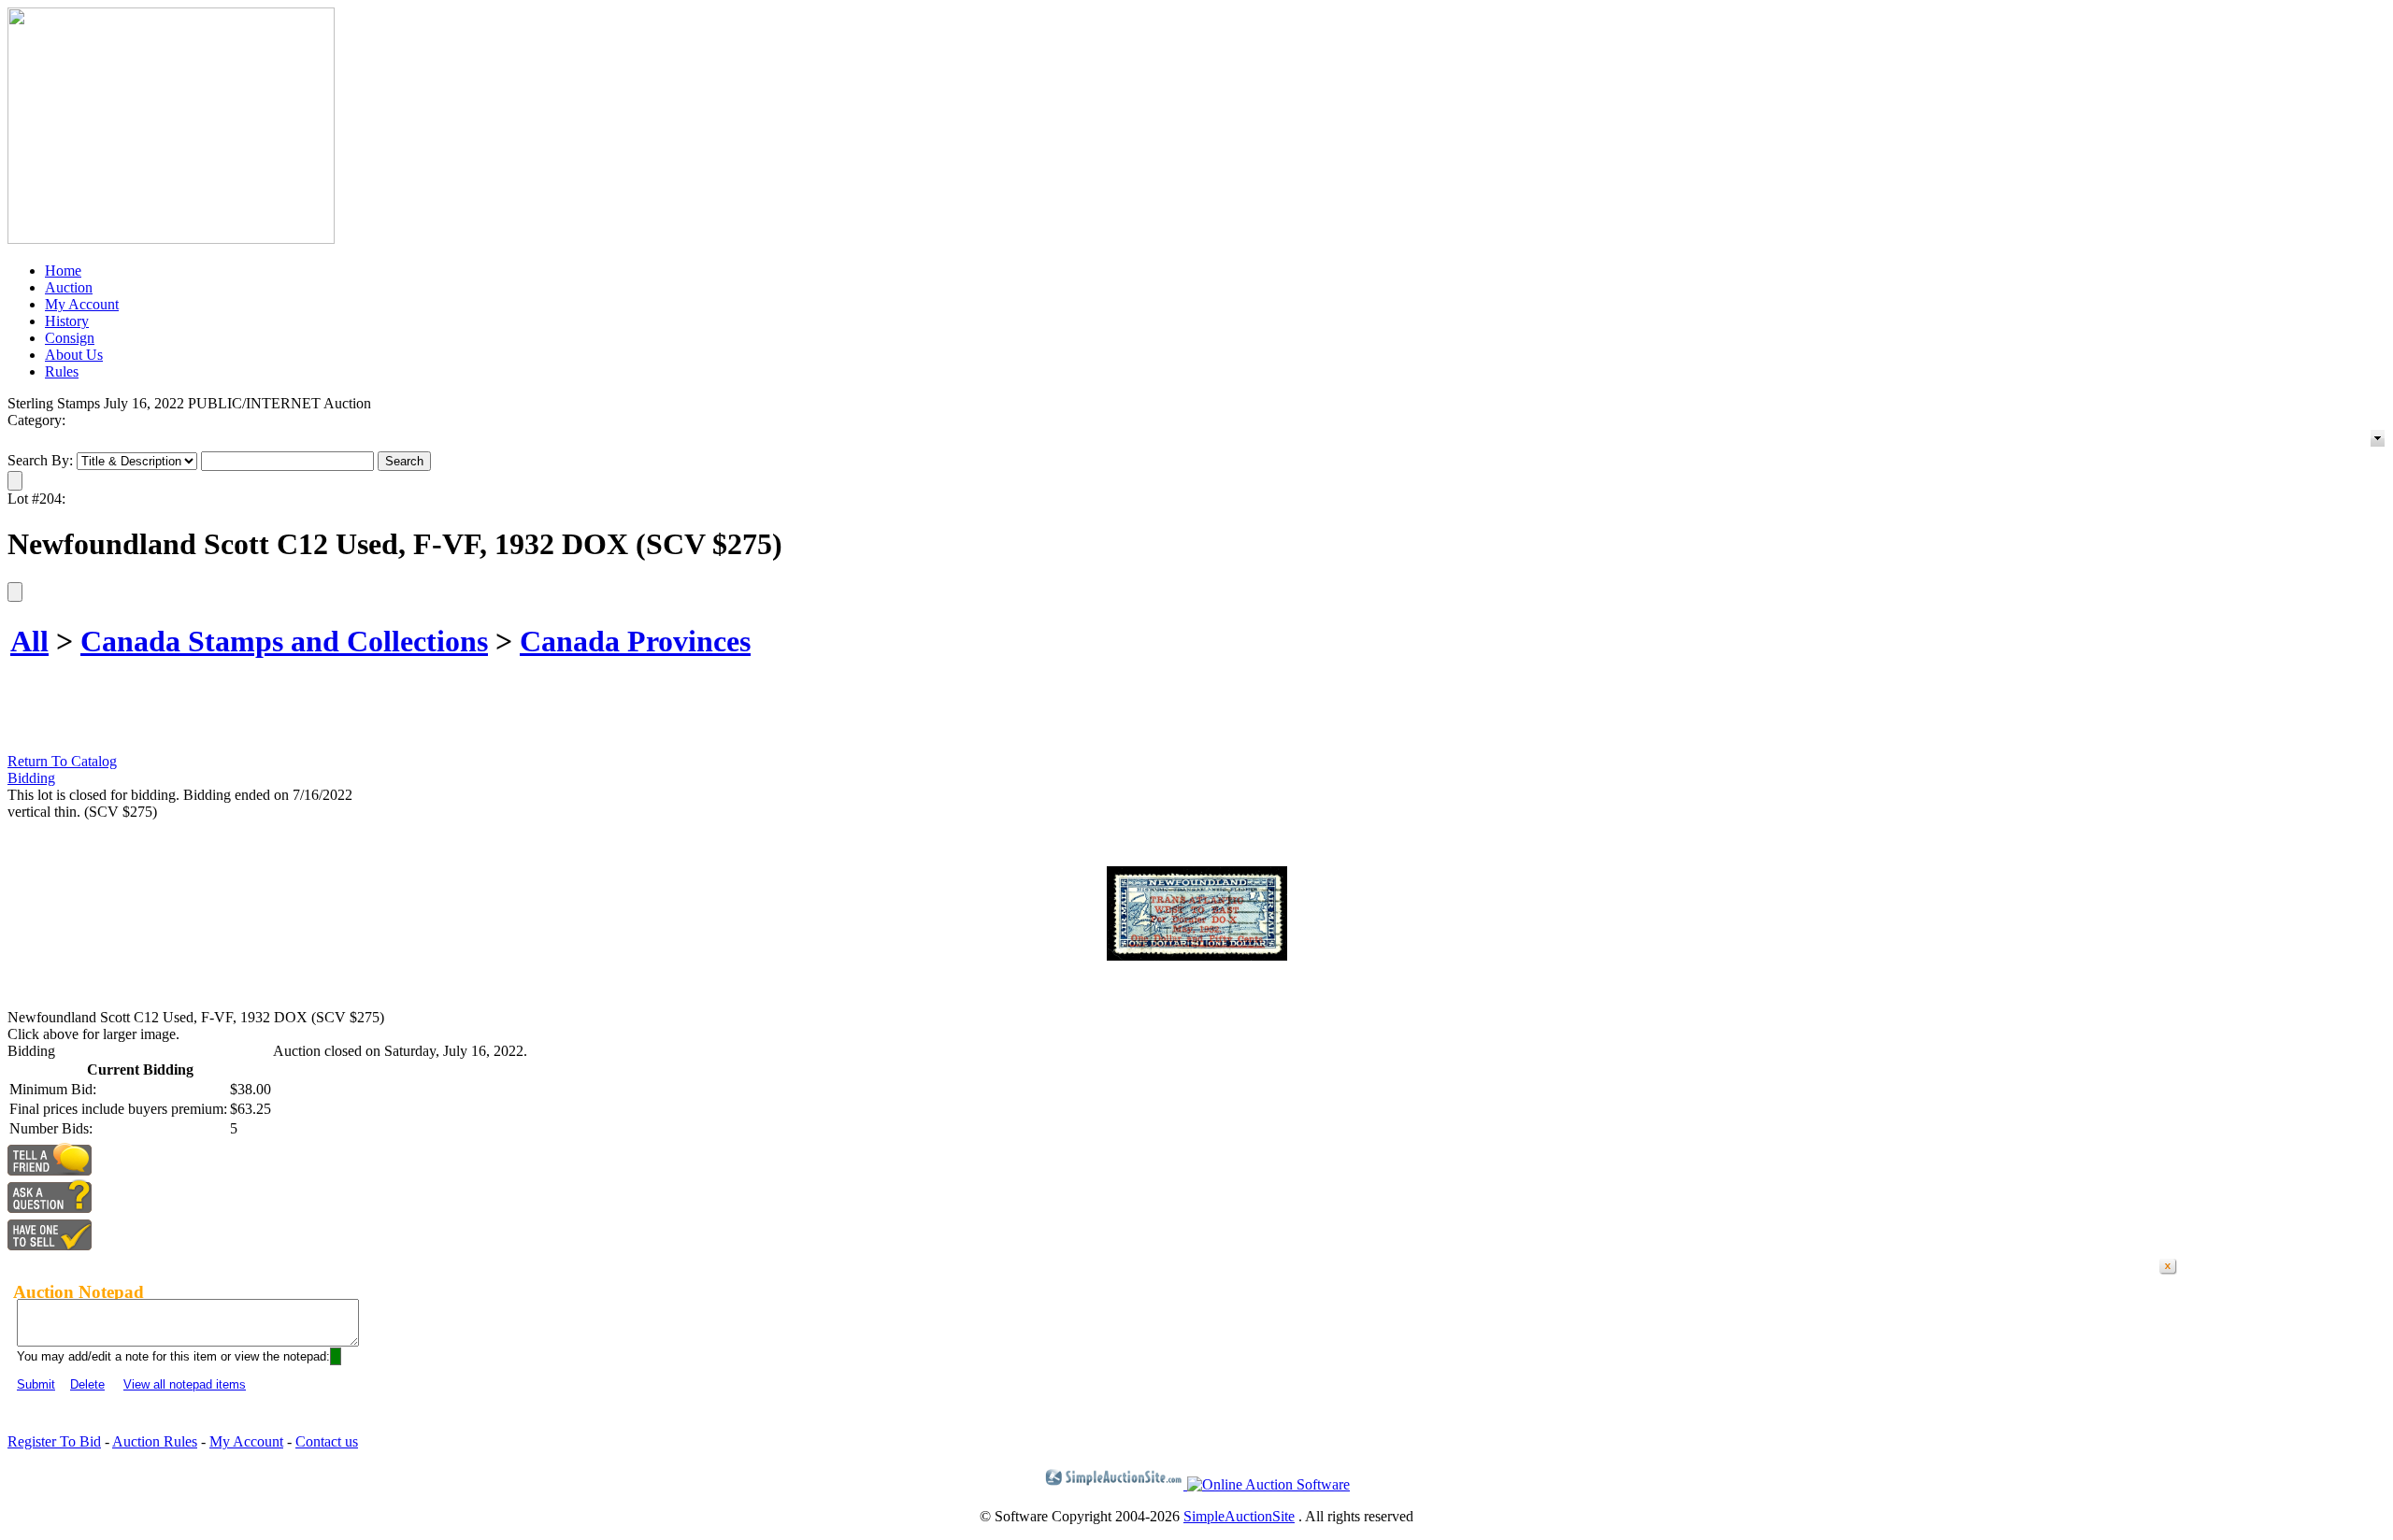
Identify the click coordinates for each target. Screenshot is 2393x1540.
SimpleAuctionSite (1239, 1516)
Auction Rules (155, 1441)
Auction (69, 287)
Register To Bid (54, 1441)
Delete (87, 1384)
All (29, 641)
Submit (36, 1384)
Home (63, 271)
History (67, 321)
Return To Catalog (62, 761)
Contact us (327, 1441)
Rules (62, 371)
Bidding (31, 778)
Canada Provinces (635, 641)
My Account (82, 304)
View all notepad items (185, 1384)
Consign (70, 338)
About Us (74, 355)
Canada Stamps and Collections (284, 641)
